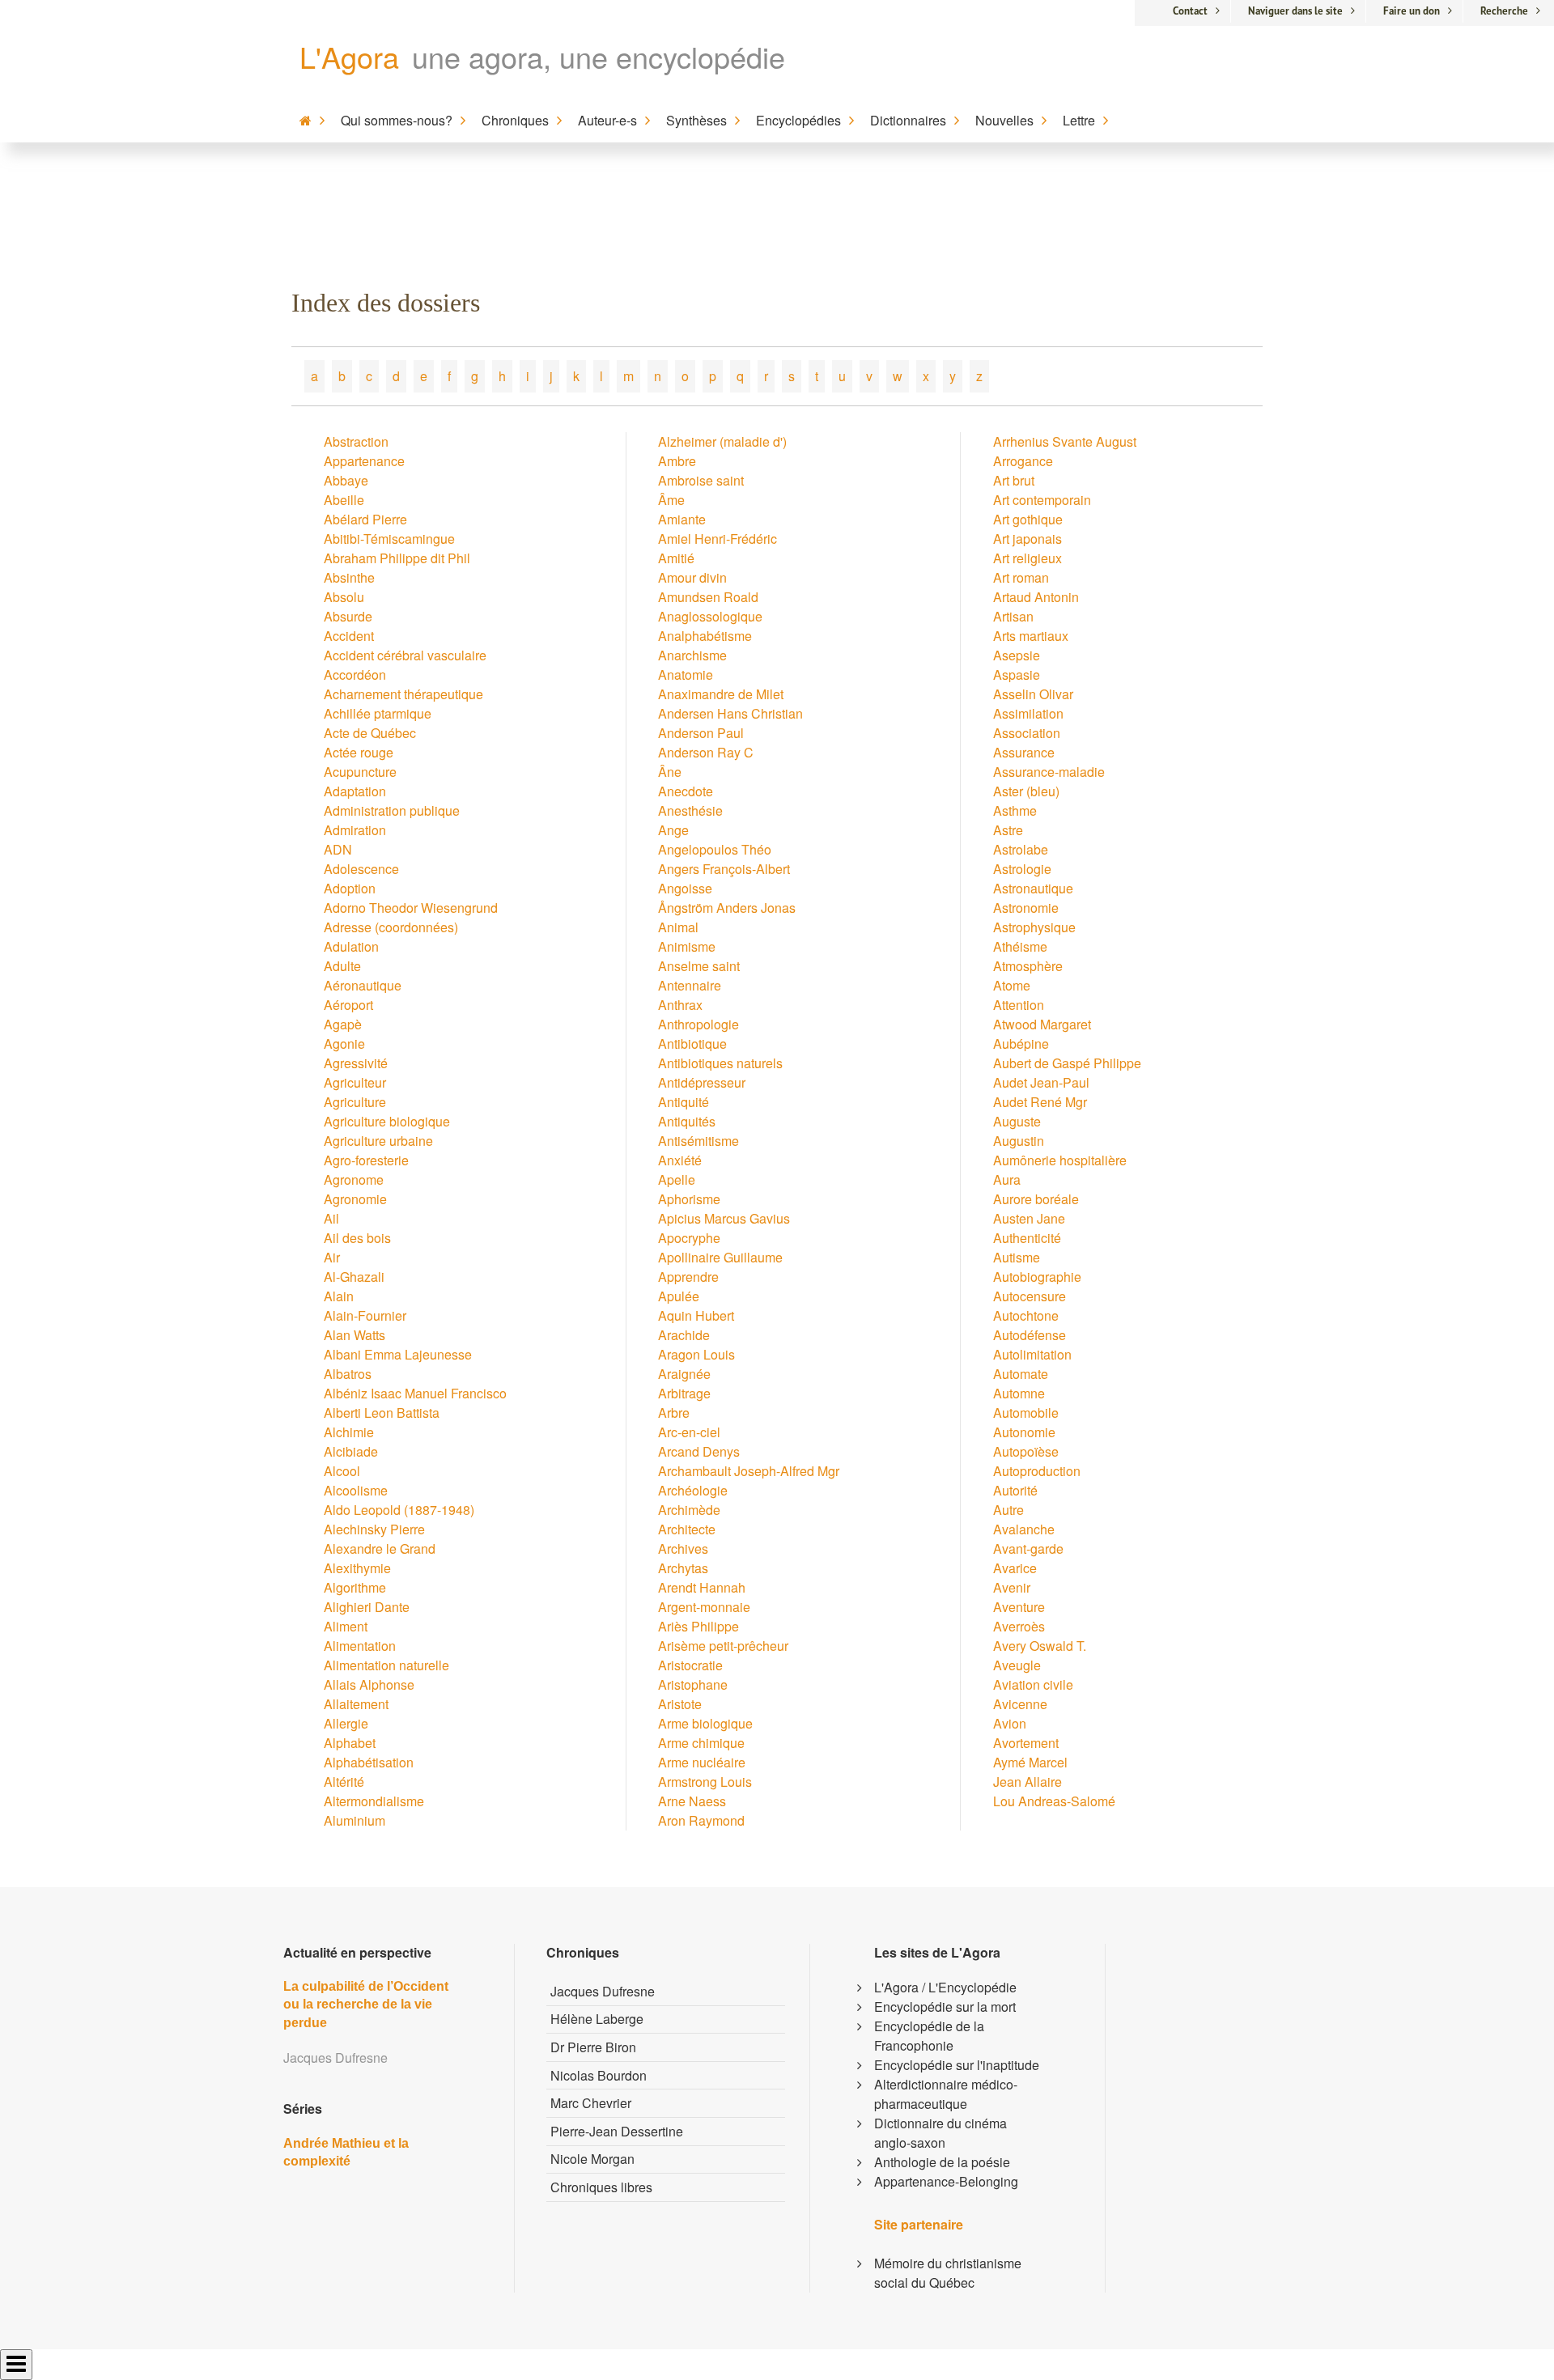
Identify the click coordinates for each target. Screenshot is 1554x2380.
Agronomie (355, 1199)
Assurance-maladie (1049, 772)
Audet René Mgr (1040, 1102)
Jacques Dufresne (603, 1991)
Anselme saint (699, 966)
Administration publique (392, 810)
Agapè (343, 1024)
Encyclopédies (798, 120)
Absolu (344, 597)
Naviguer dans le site (1295, 11)
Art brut (1014, 480)
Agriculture (355, 1102)
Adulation (351, 946)
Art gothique (1028, 519)
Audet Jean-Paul (1041, 1082)
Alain (339, 1296)
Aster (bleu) (1026, 791)
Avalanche (1024, 1529)
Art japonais (1028, 539)
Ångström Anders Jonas (727, 908)
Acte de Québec (370, 733)
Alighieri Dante (367, 1607)
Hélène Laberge (597, 2019)
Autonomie (1024, 1432)
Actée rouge (359, 752)
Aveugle (1017, 1665)
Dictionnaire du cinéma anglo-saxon (940, 2133)
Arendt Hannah (702, 1587)
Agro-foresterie (366, 1160)
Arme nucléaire (702, 1762)
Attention (1019, 1005)
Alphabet (350, 1743)
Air (332, 1257)
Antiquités (687, 1121)
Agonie (344, 1044)
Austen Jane (1029, 1218)
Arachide (684, 1335)
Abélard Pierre (365, 519)
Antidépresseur (702, 1082)
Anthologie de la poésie (942, 2162)
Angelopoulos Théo (715, 849)
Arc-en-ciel (689, 1432)
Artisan (1013, 616)
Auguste (1017, 1121)
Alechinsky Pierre (374, 1529)
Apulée (679, 1296)
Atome (1012, 985)
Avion (1010, 1723)
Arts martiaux (1031, 636)
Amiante (682, 519)
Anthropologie (698, 1024)
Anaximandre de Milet (721, 694)
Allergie (346, 1723)
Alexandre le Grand (380, 1548)
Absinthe (349, 577)
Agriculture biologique (387, 1121)
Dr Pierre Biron (593, 2047)
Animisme (687, 946)
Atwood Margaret (1042, 1024)
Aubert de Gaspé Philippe (1067, 1063)
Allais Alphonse (369, 1684)
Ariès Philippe (698, 1626)
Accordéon (355, 675)
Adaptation (355, 791)
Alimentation (360, 1646)
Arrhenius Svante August (1065, 441)
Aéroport (348, 1005)
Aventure (1019, 1607)
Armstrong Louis (705, 1782)
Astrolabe (1021, 849)
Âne (670, 772)
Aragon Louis (696, 1354)
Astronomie (1026, 908)
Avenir (1012, 1587)
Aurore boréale (1036, 1199)
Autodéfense (1030, 1335)
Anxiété (680, 1160)
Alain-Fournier (365, 1315)
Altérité (344, 1782)
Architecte (687, 1529)
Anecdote (686, 791)
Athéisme (1020, 946)
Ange (673, 830)
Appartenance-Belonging (946, 2181)
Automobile (1026, 1413)
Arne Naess (692, 1801)
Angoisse (685, 888)
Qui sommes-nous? (397, 120)
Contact (1190, 11)
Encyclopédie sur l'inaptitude (957, 2065)
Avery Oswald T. (1040, 1646)
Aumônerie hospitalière (1060, 1160)
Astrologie (1022, 869)
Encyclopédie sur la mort (945, 2007)
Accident (349, 636)
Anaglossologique (710, 616)
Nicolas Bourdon (599, 2075)
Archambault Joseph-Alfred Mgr (749, 1471)
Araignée (684, 1374)
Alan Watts (355, 1335)
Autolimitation (1032, 1354)
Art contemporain (1042, 500)
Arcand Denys (699, 1451)
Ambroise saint (701, 480)
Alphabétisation (369, 1762)
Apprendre (688, 1277)
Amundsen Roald (708, 597)
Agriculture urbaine (378, 1141)
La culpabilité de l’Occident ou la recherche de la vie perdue (366, 2005)
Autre (1008, 1510)
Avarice (1015, 1568)
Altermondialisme (374, 1801)
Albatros (348, 1374)
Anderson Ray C (706, 752)
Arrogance (1023, 461)
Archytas (683, 1568)
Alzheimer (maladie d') (722, 441)
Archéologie (693, 1490)
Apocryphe (689, 1238)
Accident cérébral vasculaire (405, 655)
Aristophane (693, 1684)
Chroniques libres (601, 2187)
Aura (1007, 1179)
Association (1027, 733)
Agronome (354, 1179)
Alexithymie (357, 1568)
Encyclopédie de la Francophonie (929, 2036)
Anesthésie (690, 810)
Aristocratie (690, 1665)
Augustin (1019, 1141)
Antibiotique (692, 1044)
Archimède (689, 1510)
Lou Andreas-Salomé (1054, 1801)
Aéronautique (363, 985)
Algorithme (355, 1587)
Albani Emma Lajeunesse (398, 1354)
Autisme (1017, 1257)
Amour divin (692, 577)
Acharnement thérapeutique (403, 694)
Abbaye (346, 480)
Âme (671, 500)
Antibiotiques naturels (720, 1063)
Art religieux (1028, 558)
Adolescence (361, 869)
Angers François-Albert (724, 869)
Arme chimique (701, 1743)
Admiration (355, 830)
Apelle (677, 1179)
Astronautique (1033, 888)
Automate (1021, 1374)
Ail (331, 1218)
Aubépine (1021, 1044)
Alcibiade (351, 1451)
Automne (1019, 1393)
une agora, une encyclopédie (599, 56)
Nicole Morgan (592, 2159)
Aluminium (355, 1820)
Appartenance (364, 461)
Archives (683, 1548)
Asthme (1015, 810)
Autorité (1015, 1490)
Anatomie (686, 675)
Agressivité (356, 1063)
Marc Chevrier (591, 2103)
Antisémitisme (698, 1141)
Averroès (1019, 1626)
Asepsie (1017, 655)
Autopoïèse (1026, 1451)
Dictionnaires (908, 120)
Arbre (674, 1413)
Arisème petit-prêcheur (723, 1646)
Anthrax (680, 1005)
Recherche (1504, 11)
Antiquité (684, 1102)
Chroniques (515, 120)
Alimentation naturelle (386, 1665)
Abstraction (356, 441)
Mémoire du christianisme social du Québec (948, 2273)
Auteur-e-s (607, 120)
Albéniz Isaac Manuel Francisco (415, 1393)
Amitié (676, 558)
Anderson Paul (701, 733)
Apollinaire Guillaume (720, 1257)
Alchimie (349, 1432)
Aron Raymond (701, 1820)
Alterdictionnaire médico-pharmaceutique (946, 2094)
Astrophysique (1034, 927)
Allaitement (356, 1704)
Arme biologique (705, 1723)
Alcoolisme (356, 1490)
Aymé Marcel (1030, 1762)
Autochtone (1026, 1315)
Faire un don (1412, 11)
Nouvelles (1004, 120)
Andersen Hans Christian (730, 713)
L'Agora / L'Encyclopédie (945, 1987)
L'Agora (349, 56)
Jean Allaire (1028, 1782)
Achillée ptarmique (378, 713)
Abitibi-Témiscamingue (389, 539)
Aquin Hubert (696, 1315)
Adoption (350, 888)
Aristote (680, 1704)
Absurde (348, 616)
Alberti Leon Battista (382, 1413)
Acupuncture (360, 772)
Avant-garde (1028, 1548)
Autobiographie (1037, 1277)
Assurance (1024, 752)
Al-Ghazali (354, 1277)
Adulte (342, 966)
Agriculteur (355, 1082)
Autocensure (1030, 1296)
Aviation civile (1033, 1684)
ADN (338, 849)
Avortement (1026, 1743)
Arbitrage (684, 1393)
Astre (1008, 830)
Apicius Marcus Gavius (724, 1218)
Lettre (1079, 120)
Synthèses (696, 120)
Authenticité (1027, 1238)
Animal (678, 927)
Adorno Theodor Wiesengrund (411, 908)
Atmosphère (1028, 966)
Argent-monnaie (704, 1607)
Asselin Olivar (1033, 694)
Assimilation (1028, 713)
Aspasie (1017, 675)
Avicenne (1020, 1704)
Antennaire (690, 985)
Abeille (344, 500)
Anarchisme (692, 655)
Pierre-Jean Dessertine (617, 2131)
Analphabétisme (705, 636)
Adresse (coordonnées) (391, 927)
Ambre (677, 461)
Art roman (1021, 577)
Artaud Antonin (1036, 597)
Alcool (342, 1471)
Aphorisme (689, 1199)
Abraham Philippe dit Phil (397, 558)
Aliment (346, 1626)
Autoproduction (1037, 1471)
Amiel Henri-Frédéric (718, 539)
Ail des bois (357, 1238)
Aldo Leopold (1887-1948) (399, 1510)
